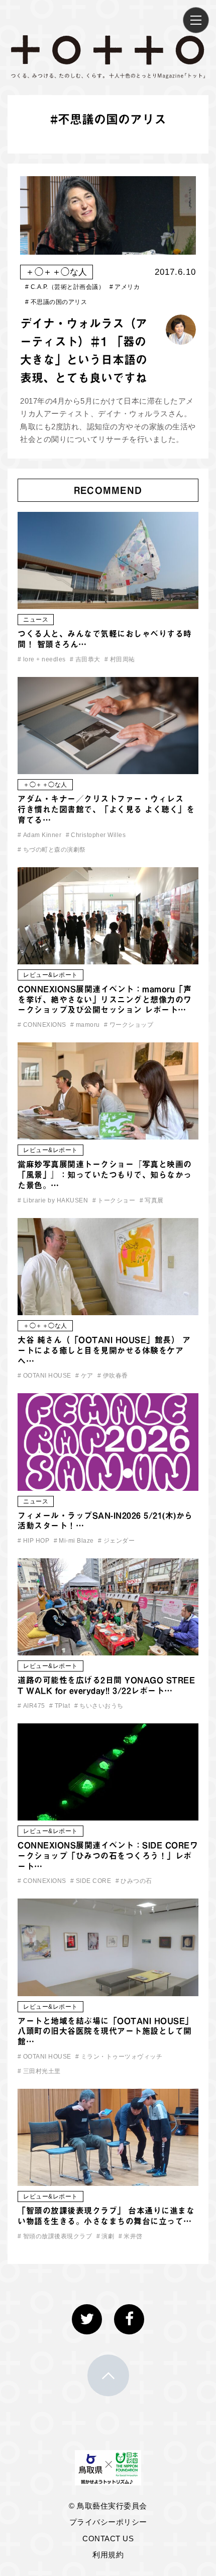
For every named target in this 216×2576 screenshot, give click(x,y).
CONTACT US (108, 2539)
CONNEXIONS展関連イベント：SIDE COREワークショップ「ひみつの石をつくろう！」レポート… (108, 1856)
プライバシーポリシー (108, 2522)
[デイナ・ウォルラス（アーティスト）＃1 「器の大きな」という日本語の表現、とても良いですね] (108, 248)
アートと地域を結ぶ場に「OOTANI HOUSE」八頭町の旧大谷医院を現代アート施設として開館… (105, 2031)
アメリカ (125, 287)
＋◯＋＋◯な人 (57, 272)
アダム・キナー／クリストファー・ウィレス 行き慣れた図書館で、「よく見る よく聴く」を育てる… (106, 809)
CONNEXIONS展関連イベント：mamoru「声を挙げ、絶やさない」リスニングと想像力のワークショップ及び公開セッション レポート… (105, 1000)
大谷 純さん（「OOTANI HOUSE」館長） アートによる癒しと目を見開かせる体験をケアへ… (104, 1350)
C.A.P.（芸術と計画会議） (65, 287)
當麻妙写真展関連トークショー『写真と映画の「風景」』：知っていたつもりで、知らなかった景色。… (105, 1175)
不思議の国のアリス (56, 302)
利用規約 (108, 2555)
